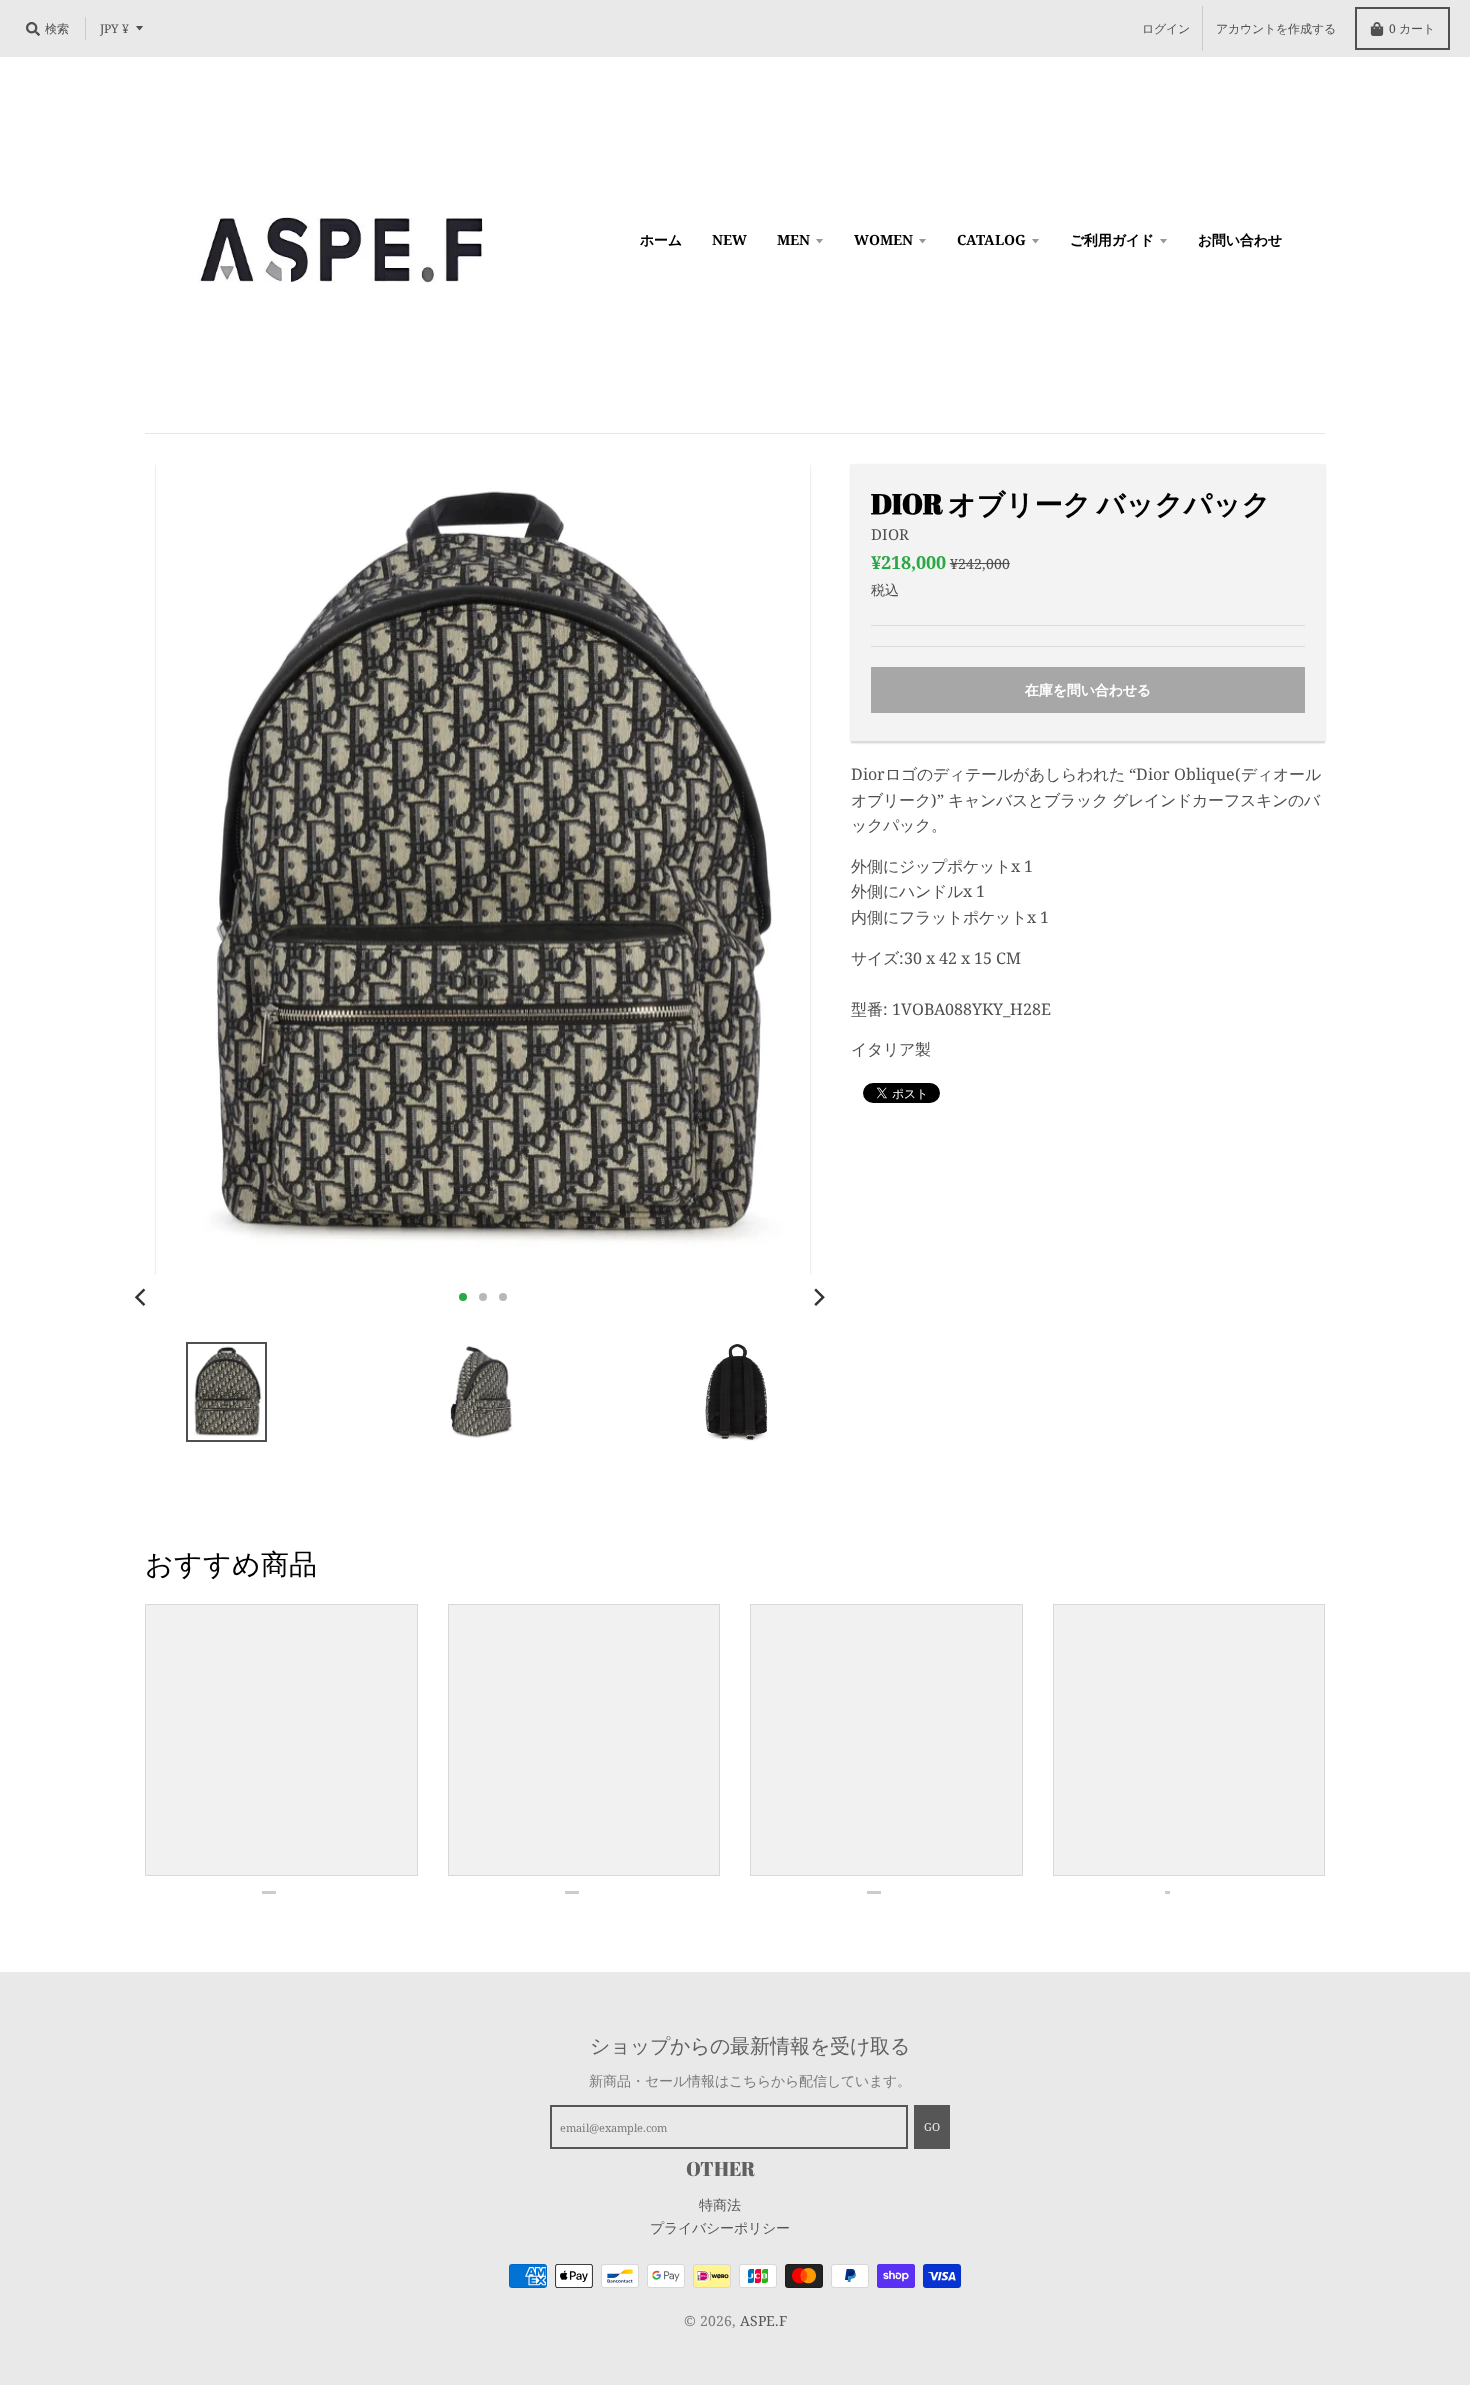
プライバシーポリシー (720, 2227)
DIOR (890, 534)
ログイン (1166, 28)
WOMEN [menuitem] (883, 239)
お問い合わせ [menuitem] (1240, 239)
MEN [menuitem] (793, 239)
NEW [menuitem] (729, 239)
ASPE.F (763, 2320)
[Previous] (143, 1297)
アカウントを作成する (1276, 28)
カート (1412, 28)
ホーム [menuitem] (661, 239)
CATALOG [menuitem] (991, 239)
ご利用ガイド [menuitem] (1112, 239)
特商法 (720, 2204)
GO (932, 2126)
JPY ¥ (114, 28)
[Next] (819, 1297)
